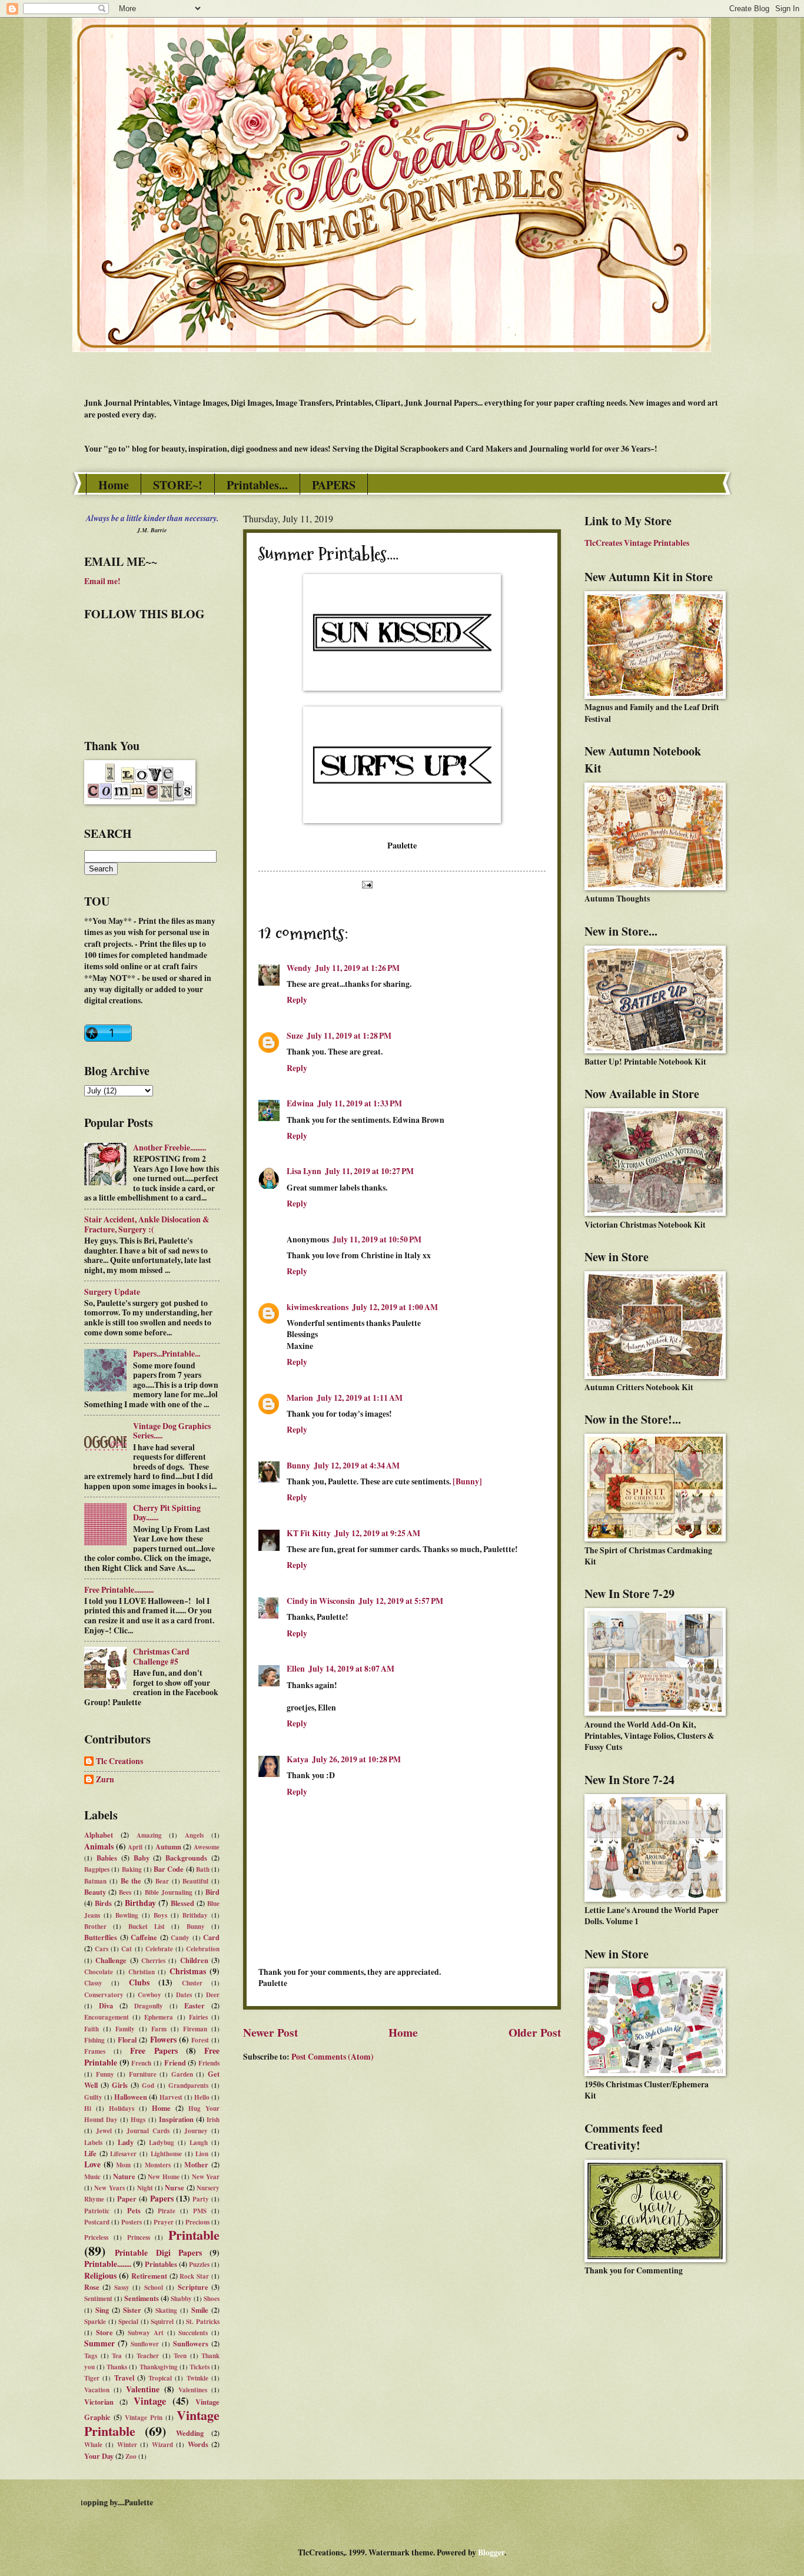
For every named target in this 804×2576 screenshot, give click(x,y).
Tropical (160, 2378)
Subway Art (146, 2333)
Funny (105, 2074)
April (135, 1847)
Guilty (93, 2097)
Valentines (193, 2390)
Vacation (97, 2390)
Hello (202, 2097)
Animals (99, 1846)
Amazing (149, 1835)
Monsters (158, 2165)
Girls (120, 2085)
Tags (91, 2356)
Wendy (299, 968)
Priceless (96, 2237)
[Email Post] (366, 884)
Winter (127, 2445)
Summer (99, 2343)
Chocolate (99, 1972)
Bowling (127, 1915)
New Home (164, 2177)
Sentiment (98, 2299)
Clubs (139, 1982)
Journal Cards (148, 2131)
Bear (162, 1881)
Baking (132, 1869)
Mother (196, 2164)
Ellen (296, 1669)
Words (198, 2444)
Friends (209, 2063)
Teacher (148, 2356)
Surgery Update (112, 1292)
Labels (93, 2143)
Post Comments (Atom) (333, 2057)
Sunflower (145, 2344)
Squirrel (162, 2322)
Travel (124, 2378)
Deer (213, 1995)
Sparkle (95, 2322)
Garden (182, 2074)
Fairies (198, 2017)
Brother (95, 1927)
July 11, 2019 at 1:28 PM (349, 1036)
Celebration (203, 1949)
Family (125, 2029)
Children (194, 1960)
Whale (93, 2445)
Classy (93, 1983)
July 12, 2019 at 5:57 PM (401, 1601)
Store (104, 2332)
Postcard (97, 2222)
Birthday (140, 1903)
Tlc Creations (119, 1762)
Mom (123, 2165)
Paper (127, 2199)
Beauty (95, 1892)
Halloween (131, 2097)
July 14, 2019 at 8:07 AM (351, 1669)
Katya (298, 1759)
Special (128, 2322)
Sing (102, 2310)
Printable (194, 2235)
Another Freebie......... (170, 1148)
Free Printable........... (119, 1590)
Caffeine (144, 1937)
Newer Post (270, 2032)
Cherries (153, 1961)
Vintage (150, 2401)
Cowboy (149, 1995)
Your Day (99, 2456)
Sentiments (142, 2298)
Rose (92, 2287)
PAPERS (334, 485)
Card (211, 1937)
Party (201, 2199)
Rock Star (194, 2276)
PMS (200, 2211)
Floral (127, 2040)
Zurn (105, 1780)
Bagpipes (97, 1869)
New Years (109, 2188)
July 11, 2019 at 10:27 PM (369, 1171)
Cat (127, 1949)
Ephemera (159, 2017)
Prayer (164, 2222)
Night (145, 2188)
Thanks (117, 2367)
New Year (206, 2177)
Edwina (300, 1103)
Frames (95, 2051)
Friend (175, 2063)
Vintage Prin (144, 2418)
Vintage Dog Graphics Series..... (172, 1431)
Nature (124, 2176)
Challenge (111, 1960)
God (148, 2086)
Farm (159, 2029)
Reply (297, 1000)
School (154, 2287)
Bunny (298, 1466)
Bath (203, 1869)
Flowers (163, 2040)
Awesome (207, 1847)
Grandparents (188, 2086)
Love (92, 2164)
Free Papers (154, 2051)
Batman (95, 1881)
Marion (300, 1398)
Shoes (212, 2299)
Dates (184, 1995)
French (141, 2063)
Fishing (94, 2040)
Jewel (104, 2131)
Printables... (257, 485)
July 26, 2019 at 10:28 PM (356, 1759)
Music (92, 2177)
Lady (126, 2142)
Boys (160, 1915)
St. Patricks (203, 2322)
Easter (195, 2005)
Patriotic (97, 2211)
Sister (132, 2310)
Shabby (181, 2299)
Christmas (188, 1971)
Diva (106, 2005)
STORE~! (178, 485)
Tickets (200, 2367)
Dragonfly (149, 2006)
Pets (134, 2210)
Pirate (167, 2211)
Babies (107, 1858)
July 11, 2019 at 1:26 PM (357, 968)
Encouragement (107, 2017)
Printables (161, 2264)
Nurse (175, 2187)
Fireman (195, 2029)
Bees (125, 1892)
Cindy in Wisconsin (321, 1601)
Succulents (193, 2333)
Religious (100, 2276)
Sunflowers (191, 2343)
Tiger (92, 2378)
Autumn (168, 1846)
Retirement (149, 2276)
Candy (180, 1938)
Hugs (138, 2120)
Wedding (190, 2433)
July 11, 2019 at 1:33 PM (360, 1103)
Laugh (199, 2143)
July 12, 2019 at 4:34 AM (357, 1466)
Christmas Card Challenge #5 (161, 1657)
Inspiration (176, 2119)
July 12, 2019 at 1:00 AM (395, 1307)
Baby (142, 1858)
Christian (142, 1972)
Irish (213, 2120)
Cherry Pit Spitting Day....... (167, 1513)
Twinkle (197, 2378)
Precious (197, 2222)
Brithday (195, 1915)
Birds (103, 1903)
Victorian (99, 2402)
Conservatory (104, 1995)
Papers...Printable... (167, 1354)
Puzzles (199, 2265)
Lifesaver (123, 2154)
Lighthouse (166, 2154)
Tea (117, 2356)
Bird (212, 1892)
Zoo (131, 2456)
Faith (92, 2029)
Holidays (122, 2108)
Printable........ (108, 2264)
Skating (166, 2310)
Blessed (182, 1903)
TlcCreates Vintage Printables (637, 543)
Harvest (171, 2097)
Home (114, 485)
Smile (200, 2310)
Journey (196, 2131)
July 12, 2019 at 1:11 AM (360, 1398)
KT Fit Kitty (309, 1533)
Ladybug (162, 2143)
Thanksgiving (159, 2367)
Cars (102, 1949)
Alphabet (99, 1835)
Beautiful (195, 1881)
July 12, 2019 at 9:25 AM (377, 1533)
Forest (200, 2040)
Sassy (122, 2287)
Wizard (162, 2445)
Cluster (192, 1983)
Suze (295, 1036)
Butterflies (101, 1937)
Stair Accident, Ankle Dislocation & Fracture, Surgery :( (147, 1224)
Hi (88, 2108)
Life (90, 2153)
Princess (139, 2237)
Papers (162, 2199)
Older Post (535, 2032)
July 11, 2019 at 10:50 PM (377, 1239)
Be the (131, 1881)
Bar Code (169, 1869)
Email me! (102, 581)
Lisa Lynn (304, 1171)
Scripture (193, 2287)
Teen (180, 2356)
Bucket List (147, 1927)
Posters (132, 2222)
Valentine (143, 2389)
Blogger (491, 2552)
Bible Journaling (169, 1892)
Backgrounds (186, 1858)
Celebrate (159, 1949)
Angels (194, 1835)
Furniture (143, 2074)
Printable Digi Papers (158, 2253)
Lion (202, 2154)
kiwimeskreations (318, 1307)
